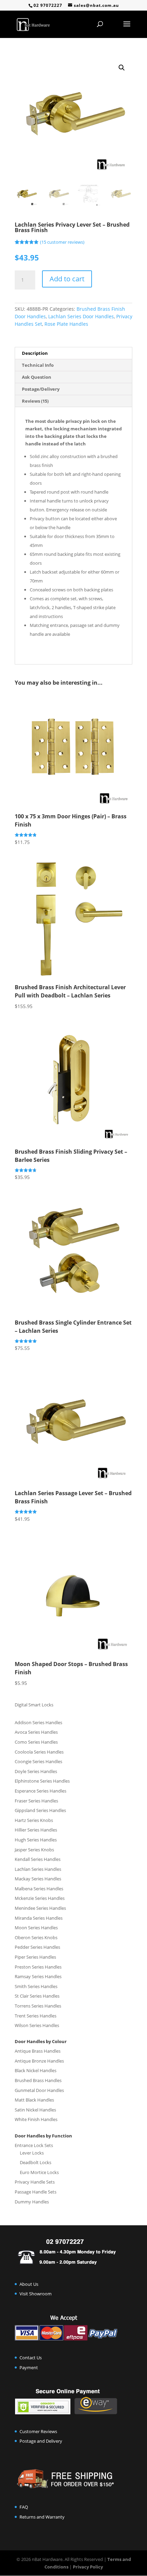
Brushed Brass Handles (38, 2080)
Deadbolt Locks (36, 2162)
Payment (29, 2367)
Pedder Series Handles (37, 1947)
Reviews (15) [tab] (35, 401)
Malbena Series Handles (39, 1889)
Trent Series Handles (36, 2016)
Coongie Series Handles (38, 1761)
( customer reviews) (62, 242)
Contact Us (31, 2358)
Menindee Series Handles (40, 1908)
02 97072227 (48, 5)
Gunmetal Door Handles (39, 2090)
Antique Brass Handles (38, 2051)
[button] (122, 68)
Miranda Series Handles (39, 1918)
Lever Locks (32, 2153)
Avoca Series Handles (36, 1732)
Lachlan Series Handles (38, 1869)
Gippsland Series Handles (40, 1810)
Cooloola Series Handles (39, 1752)
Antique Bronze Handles (39, 2061)
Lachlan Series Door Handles (81, 316)
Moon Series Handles (36, 1928)
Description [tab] (35, 353)
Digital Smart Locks (34, 1705)
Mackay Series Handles (38, 1879)
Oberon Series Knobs (36, 1937)
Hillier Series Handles (36, 1830)
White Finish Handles (36, 2119)
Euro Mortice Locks (39, 2172)
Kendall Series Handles (38, 1859)
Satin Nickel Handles (35, 2110)
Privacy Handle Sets (35, 2182)
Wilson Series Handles (37, 2025)
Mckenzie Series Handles (40, 1898)
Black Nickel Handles (36, 2070)
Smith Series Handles (36, 1986)
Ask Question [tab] (37, 377)
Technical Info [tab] (38, 365)
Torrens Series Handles (38, 2006)
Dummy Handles (32, 2202)
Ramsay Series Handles (38, 1976)
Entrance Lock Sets (34, 2145)
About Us (29, 2284)
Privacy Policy (88, 2567)
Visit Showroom (36, 2294)
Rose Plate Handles (66, 324)
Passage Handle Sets (36, 2192)
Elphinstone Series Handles (42, 1781)
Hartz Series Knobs (34, 1820)
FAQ (24, 2507)
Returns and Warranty (42, 2517)
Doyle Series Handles (36, 1771)
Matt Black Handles (34, 2100)
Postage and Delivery (41, 2441)
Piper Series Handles (35, 1957)
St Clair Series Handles (37, 1996)
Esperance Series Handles (41, 1791)
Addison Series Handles (38, 1722)
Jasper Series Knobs (34, 1850)
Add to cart (67, 279)
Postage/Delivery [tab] (41, 389)
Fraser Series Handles (36, 1801)
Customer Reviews (38, 2431)
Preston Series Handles (38, 1967)
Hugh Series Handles (36, 1840)
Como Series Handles (36, 1742)
